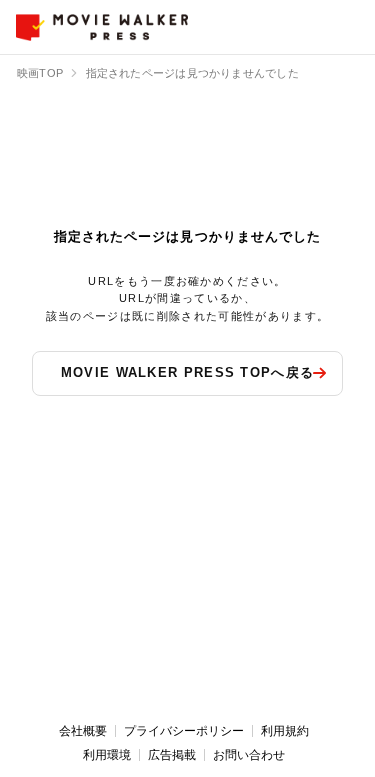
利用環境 (107, 755)
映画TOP (40, 73)
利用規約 (285, 731)
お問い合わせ (249, 755)
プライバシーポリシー (184, 731)
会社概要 (83, 731)
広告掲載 (172, 755)
